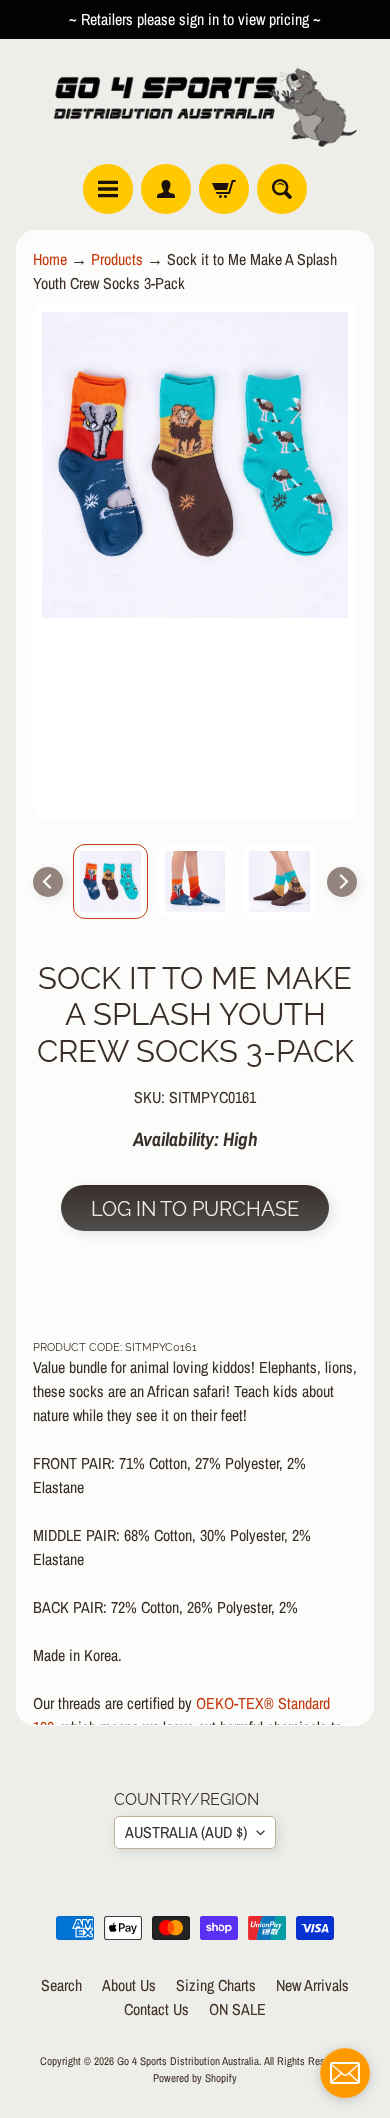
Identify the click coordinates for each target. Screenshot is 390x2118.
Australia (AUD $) (186, 1832)
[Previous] (48, 882)
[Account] (166, 189)
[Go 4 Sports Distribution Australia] (195, 101)
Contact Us (156, 2009)
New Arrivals (312, 1985)
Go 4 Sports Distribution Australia (188, 2060)
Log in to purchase (195, 1209)
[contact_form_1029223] (345, 2073)
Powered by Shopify (195, 2077)
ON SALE (237, 2009)
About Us (129, 1985)
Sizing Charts (216, 1985)
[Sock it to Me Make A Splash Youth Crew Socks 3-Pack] (110, 881)
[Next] (342, 882)
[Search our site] (282, 189)
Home (50, 259)
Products (117, 259)
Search (61, 1985)
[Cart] (224, 189)
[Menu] (108, 189)
